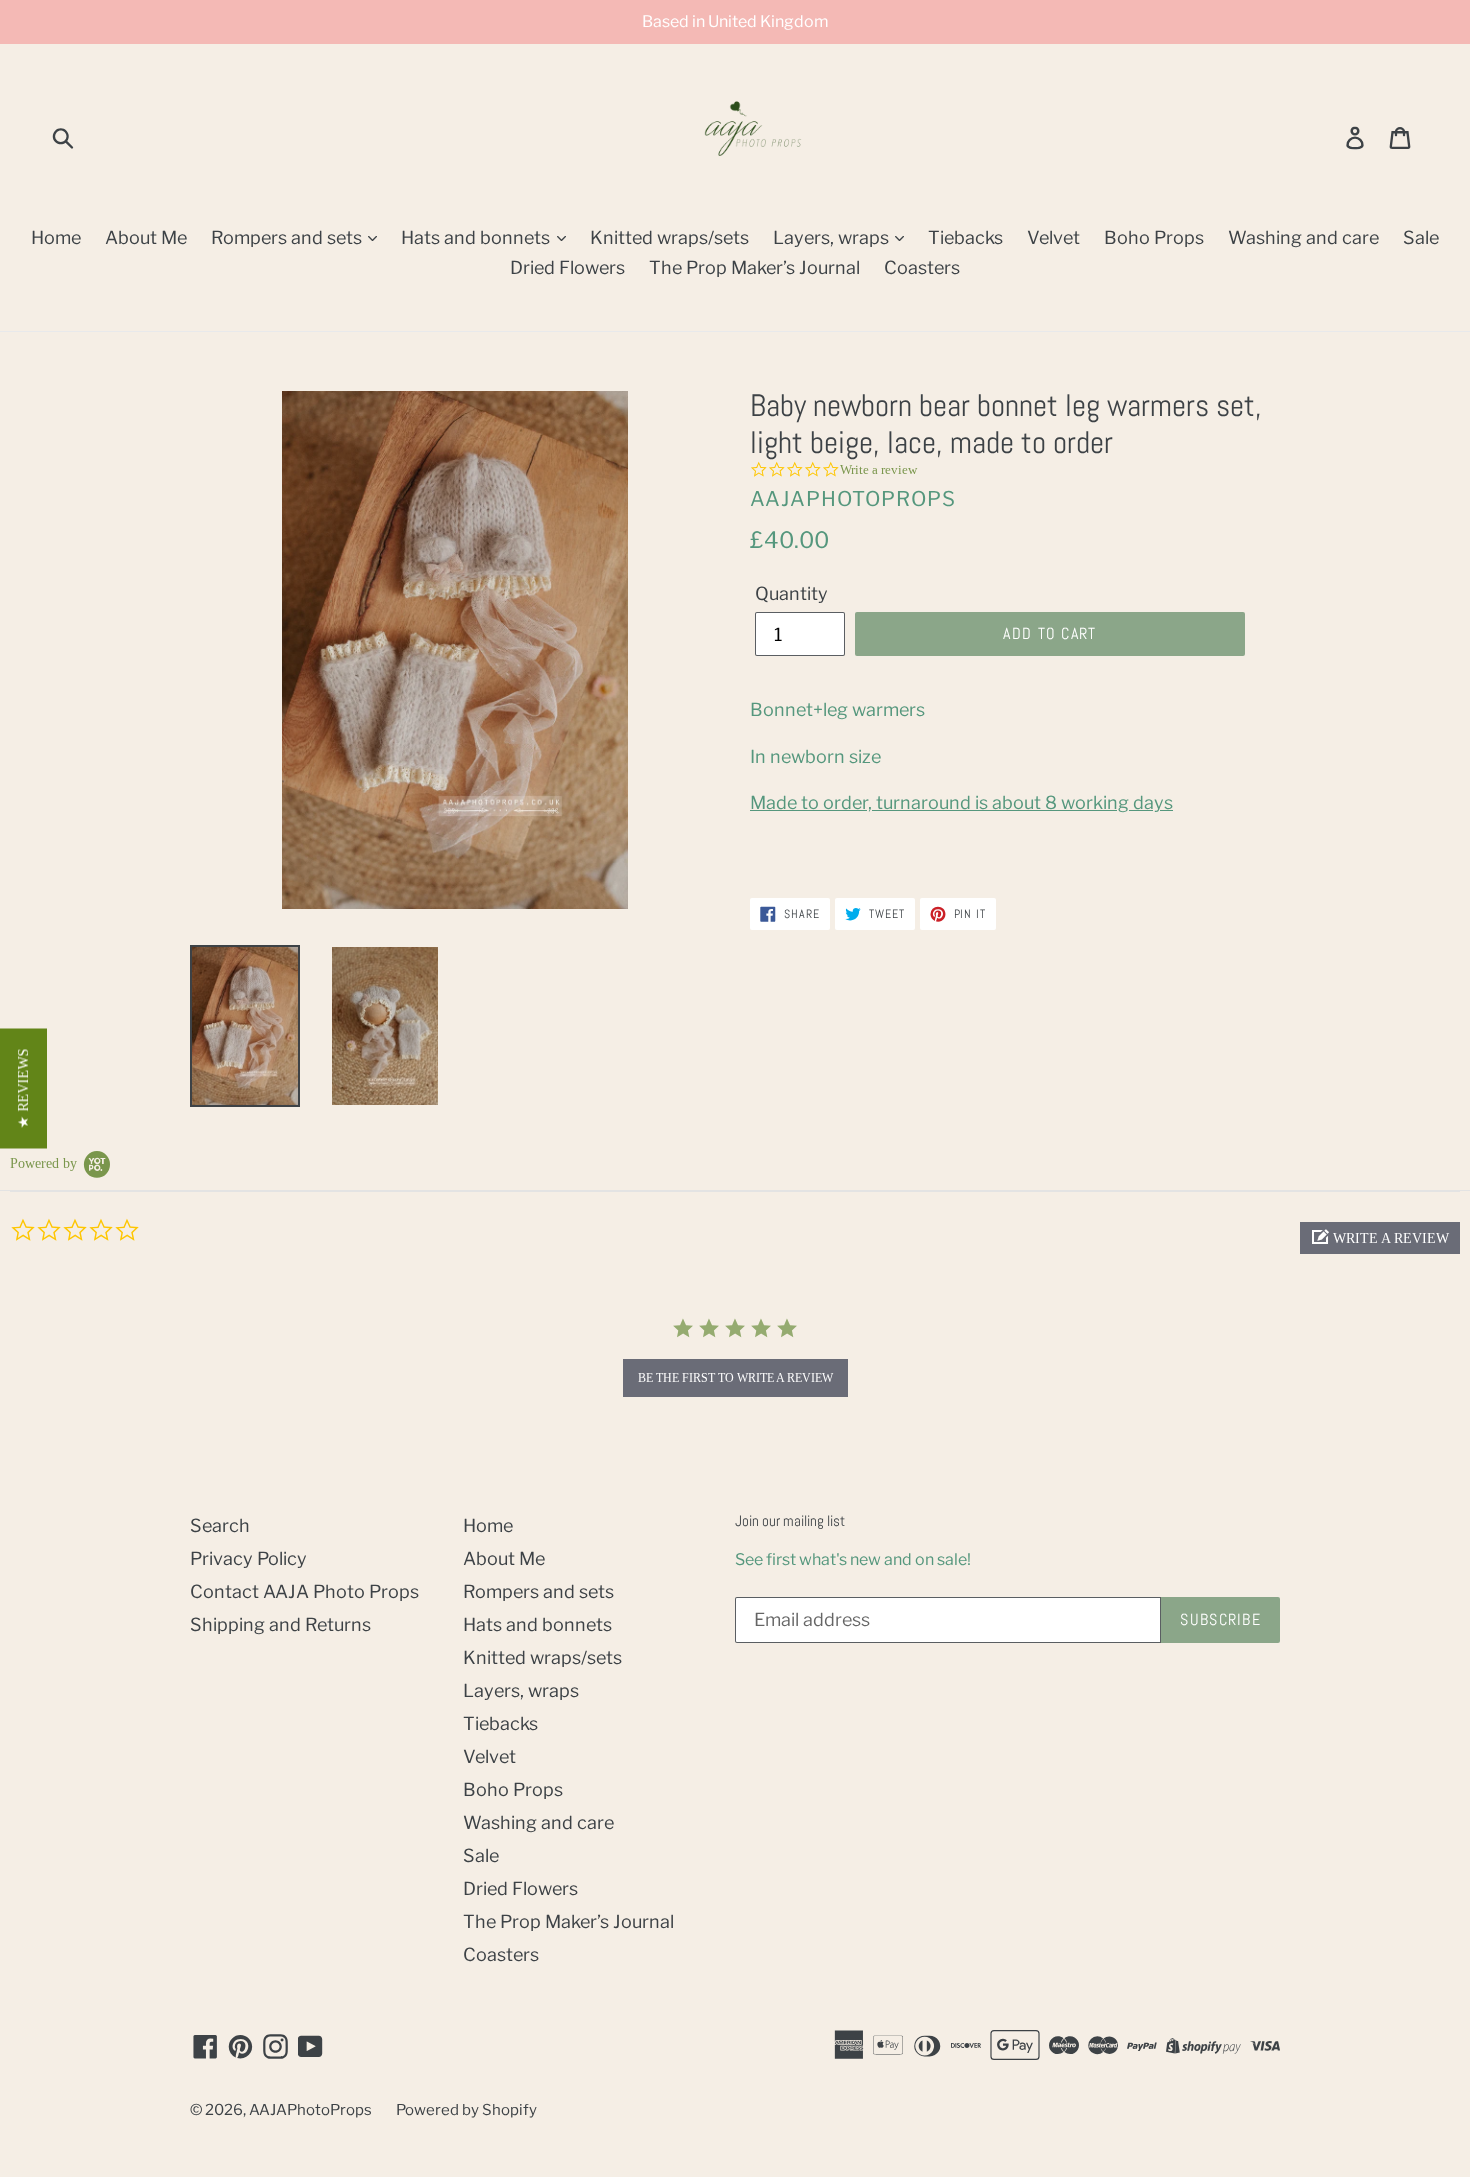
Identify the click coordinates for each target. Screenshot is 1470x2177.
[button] (1380, 1238)
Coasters (922, 267)
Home (56, 237)
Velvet (1053, 237)
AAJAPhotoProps (310, 2110)
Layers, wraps (833, 237)
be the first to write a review (735, 1378)
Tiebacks (965, 237)
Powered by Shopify (466, 2110)
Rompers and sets (288, 237)
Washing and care (1303, 237)
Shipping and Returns (280, 1624)
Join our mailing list (790, 1521)
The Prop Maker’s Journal (754, 267)
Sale (1421, 237)
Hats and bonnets (477, 237)
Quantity (791, 593)
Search (220, 1525)
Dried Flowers (567, 267)
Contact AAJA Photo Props (304, 1591)
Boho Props (1154, 237)
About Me (146, 237)
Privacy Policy (248, 1558)
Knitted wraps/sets (669, 237)
